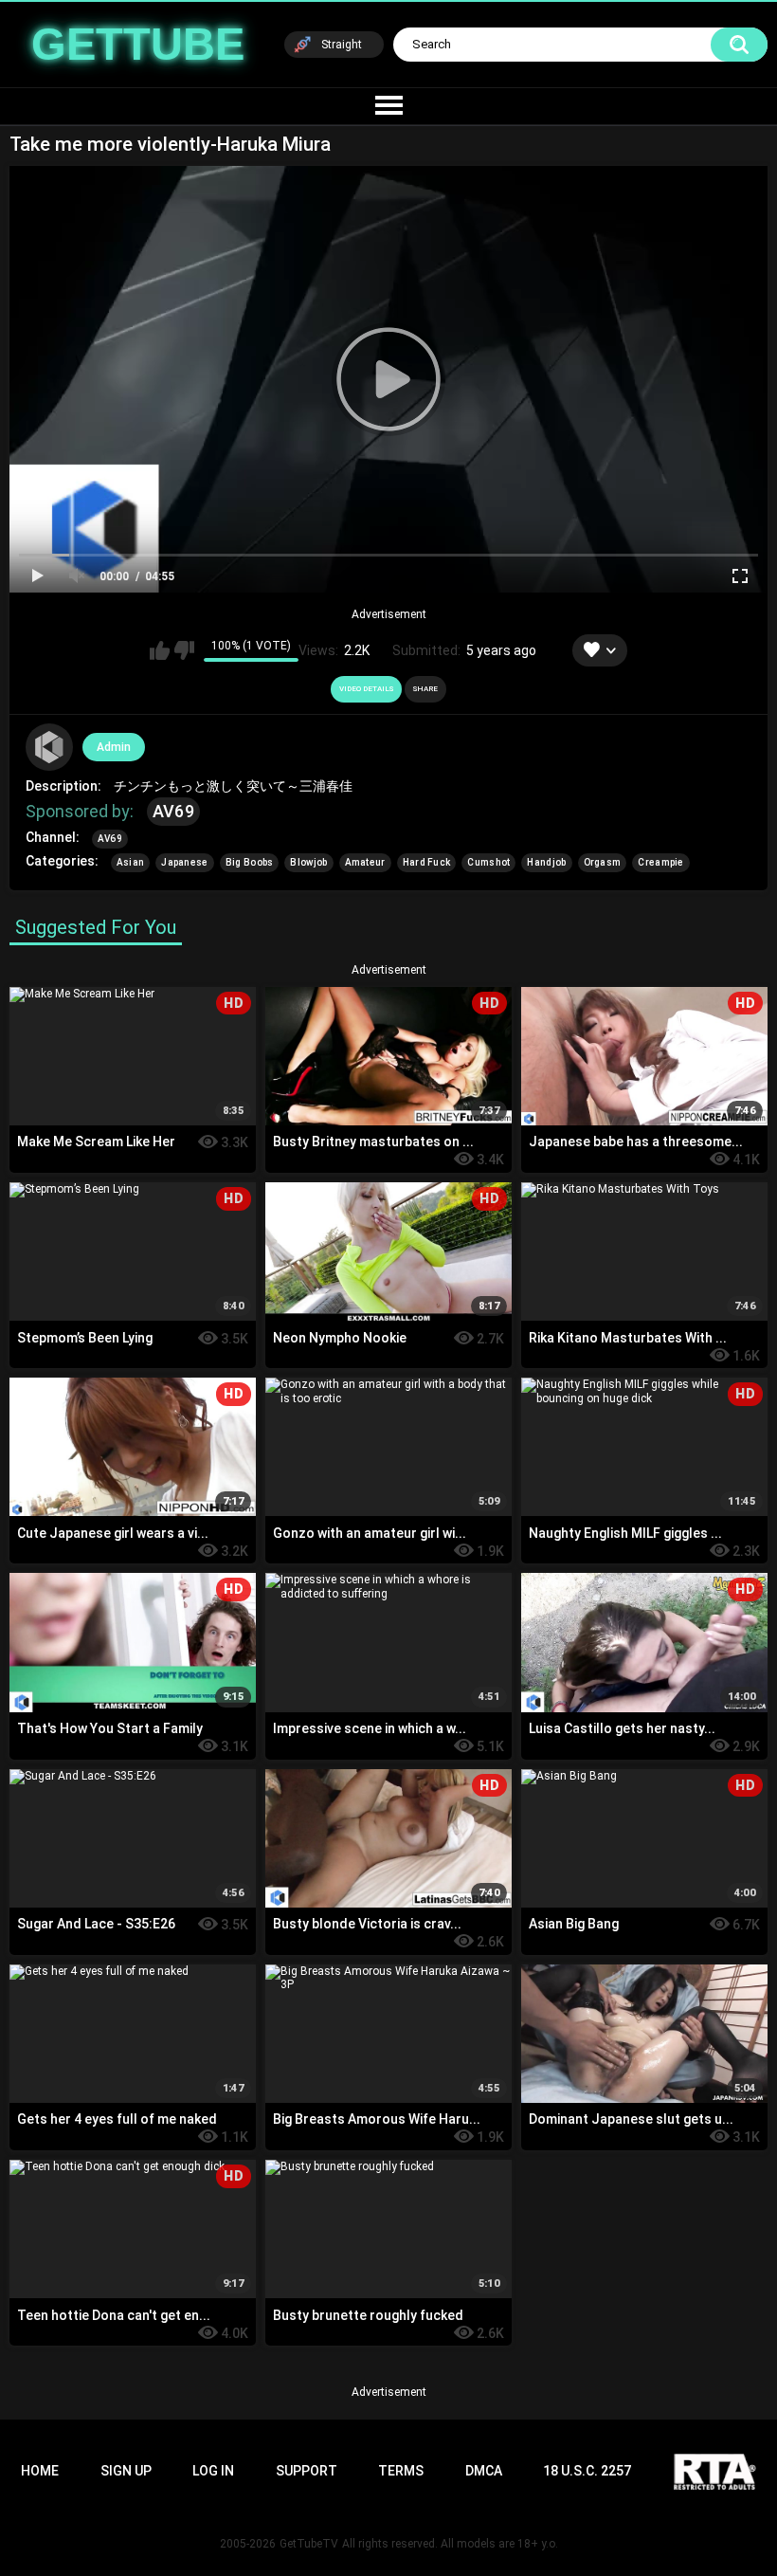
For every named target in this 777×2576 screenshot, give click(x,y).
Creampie (660, 862)
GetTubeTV (309, 2544)
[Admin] (49, 747)
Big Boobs (250, 862)
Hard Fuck (427, 862)
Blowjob (308, 862)
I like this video (160, 650)
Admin (114, 747)
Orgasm (603, 862)
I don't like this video (184, 650)
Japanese (184, 862)
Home (40, 2471)
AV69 (173, 811)
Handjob (546, 862)
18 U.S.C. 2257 (587, 2471)
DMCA (484, 2471)
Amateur (365, 862)
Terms (401, 2471)
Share (425, 689)
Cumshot (488, 862)
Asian (131, 862)
